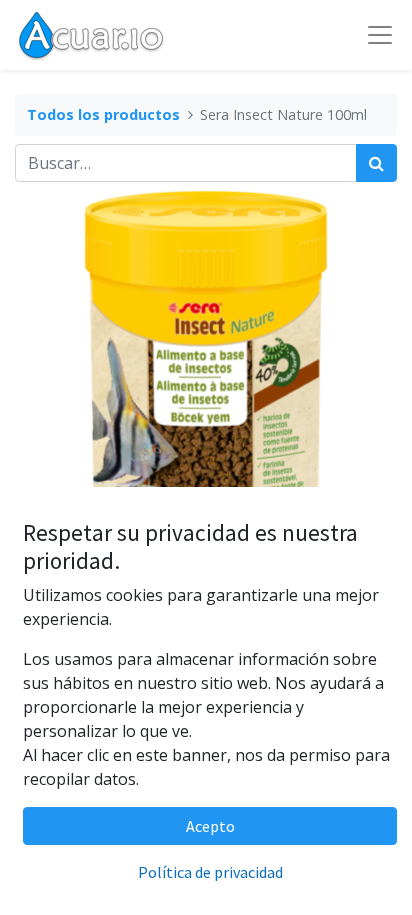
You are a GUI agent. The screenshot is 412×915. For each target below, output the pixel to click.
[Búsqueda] (376, 163)
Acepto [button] (210, 826)
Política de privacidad (210, 872)
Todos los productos (103, 114)
